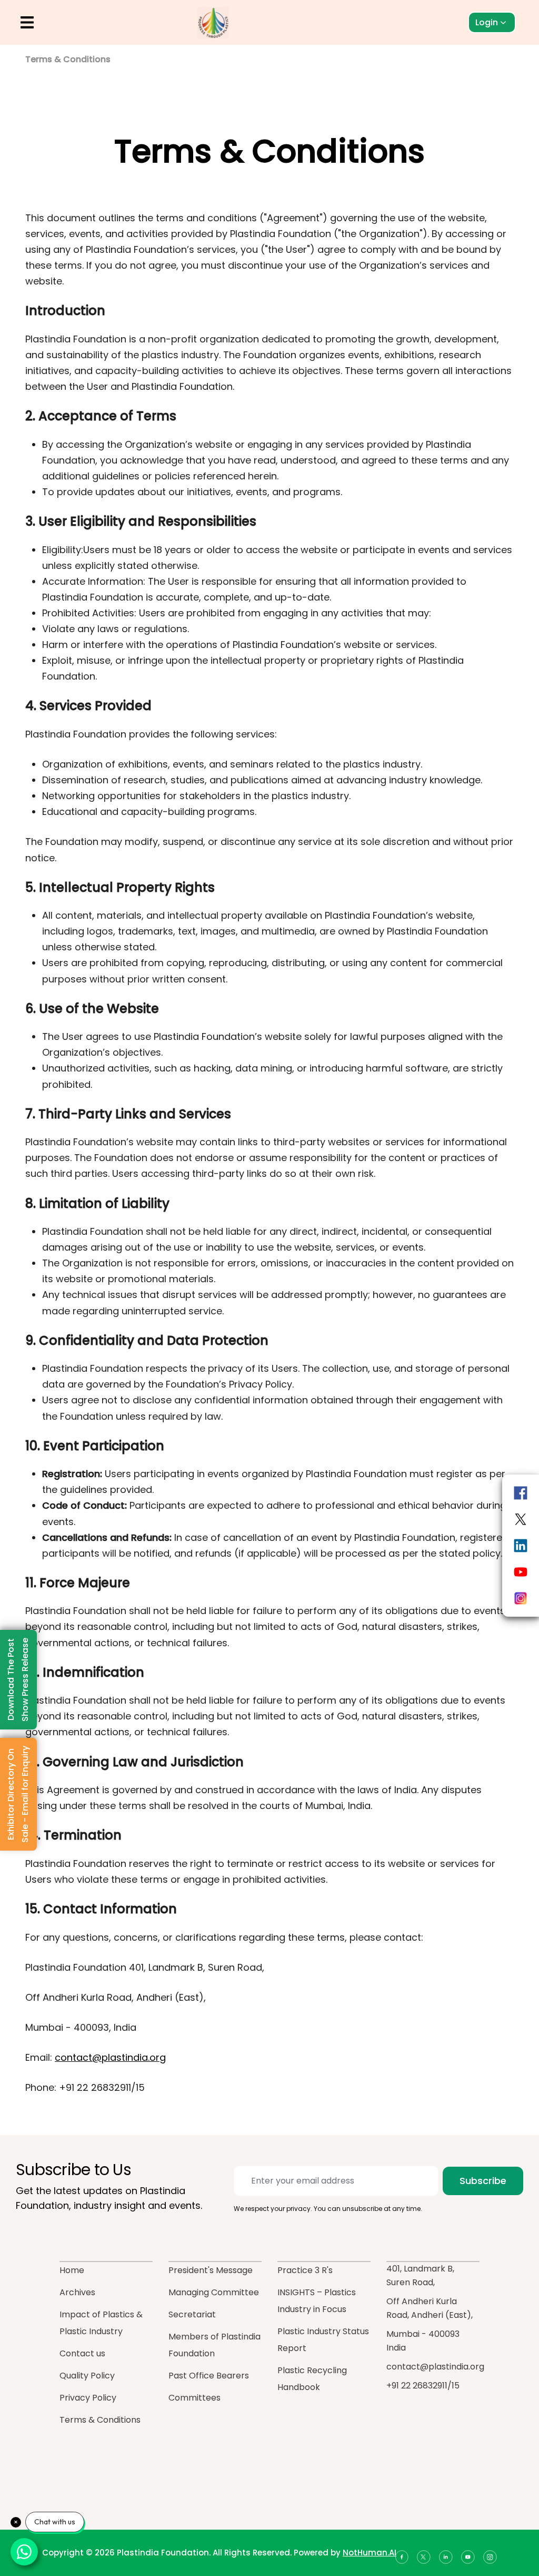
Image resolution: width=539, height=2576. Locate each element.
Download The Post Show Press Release (18, 1680)
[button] (27, 22)
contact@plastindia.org (110, 2057)
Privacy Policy (88, 2398)
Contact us (82, 2353)
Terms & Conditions (100, 2420)
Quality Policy (87, 2376)
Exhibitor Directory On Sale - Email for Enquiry (18, 1794)
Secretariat (192, 2314)
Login (487, 22)
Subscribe (483, 2181)
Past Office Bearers (209, 2376)
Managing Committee (214, 2292)
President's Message (211, 2270)
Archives (77, 2292)
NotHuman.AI (370, 2553)
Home (72, 2270)
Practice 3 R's (305, 2270)
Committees (194, 2398)
